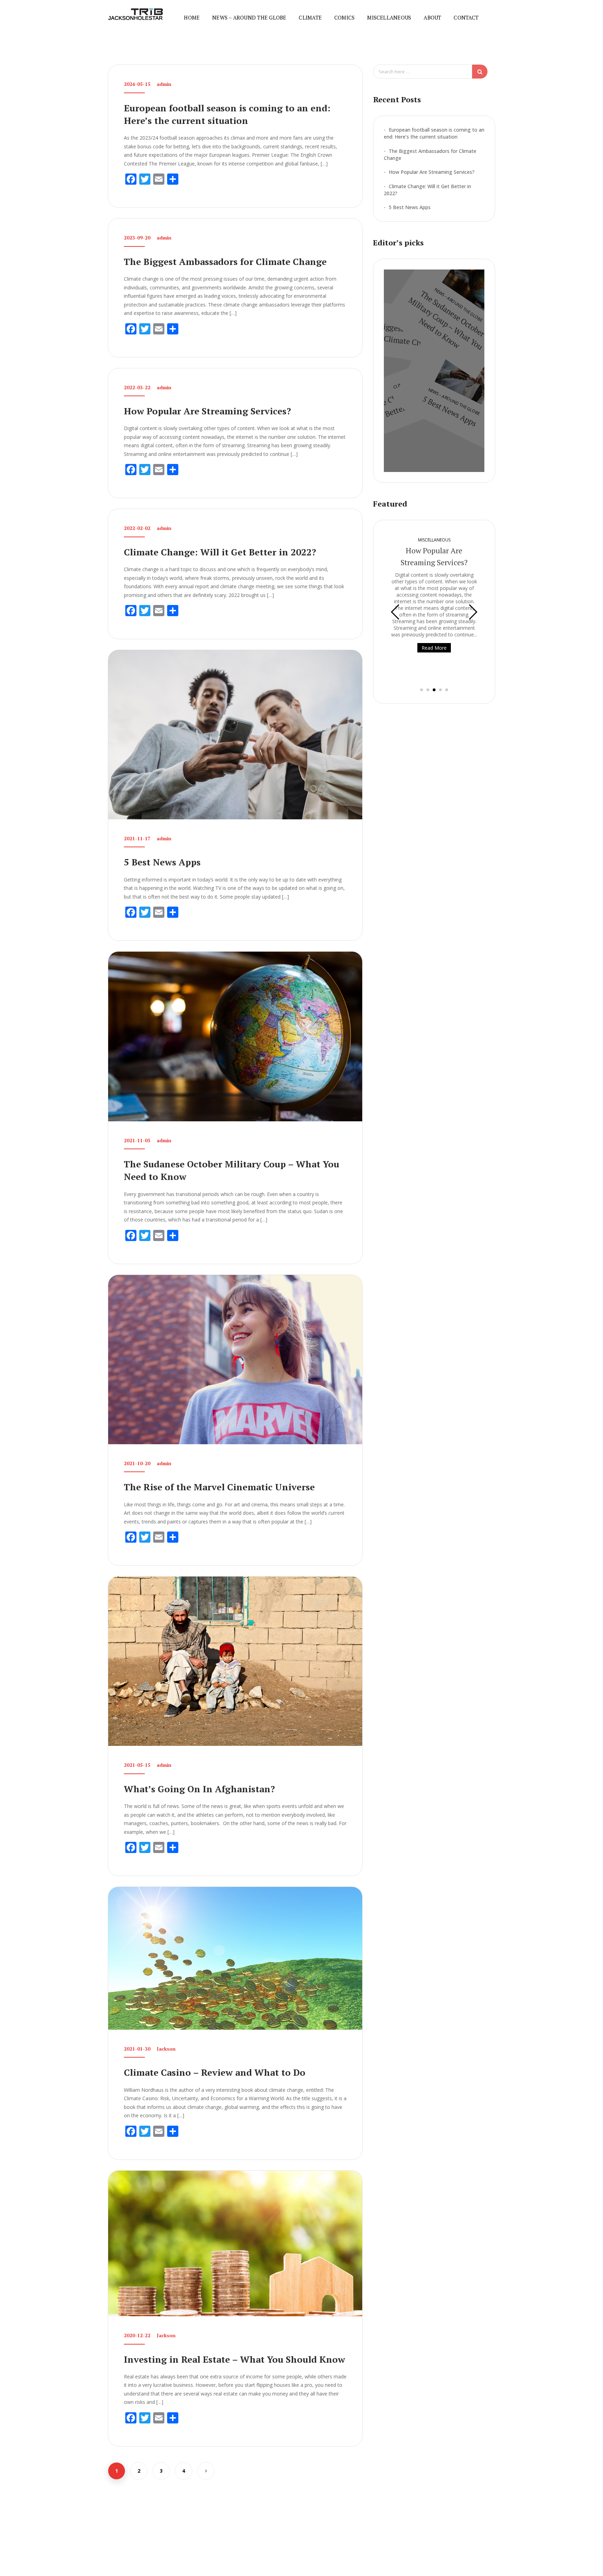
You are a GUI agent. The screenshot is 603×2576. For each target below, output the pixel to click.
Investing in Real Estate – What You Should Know (234, 2359)
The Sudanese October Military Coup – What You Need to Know (447, 320)
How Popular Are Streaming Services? (207, 411)
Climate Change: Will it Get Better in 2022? (220, 552)
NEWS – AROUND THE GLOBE (249, 17)
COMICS (344, 17)
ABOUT (432, 17)
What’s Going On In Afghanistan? (199, 1789)
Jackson (166, 2049)
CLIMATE (310, 17)
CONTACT (466, 17)
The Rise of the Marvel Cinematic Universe (219, 1487)
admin (164, 84)
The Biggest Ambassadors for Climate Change (225, 261)
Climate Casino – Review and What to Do (215, 2072)
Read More (434, 648)
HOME (192, 17)
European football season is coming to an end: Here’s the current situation (434, 133)
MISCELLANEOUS (389, 17)
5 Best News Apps (162, 862)
